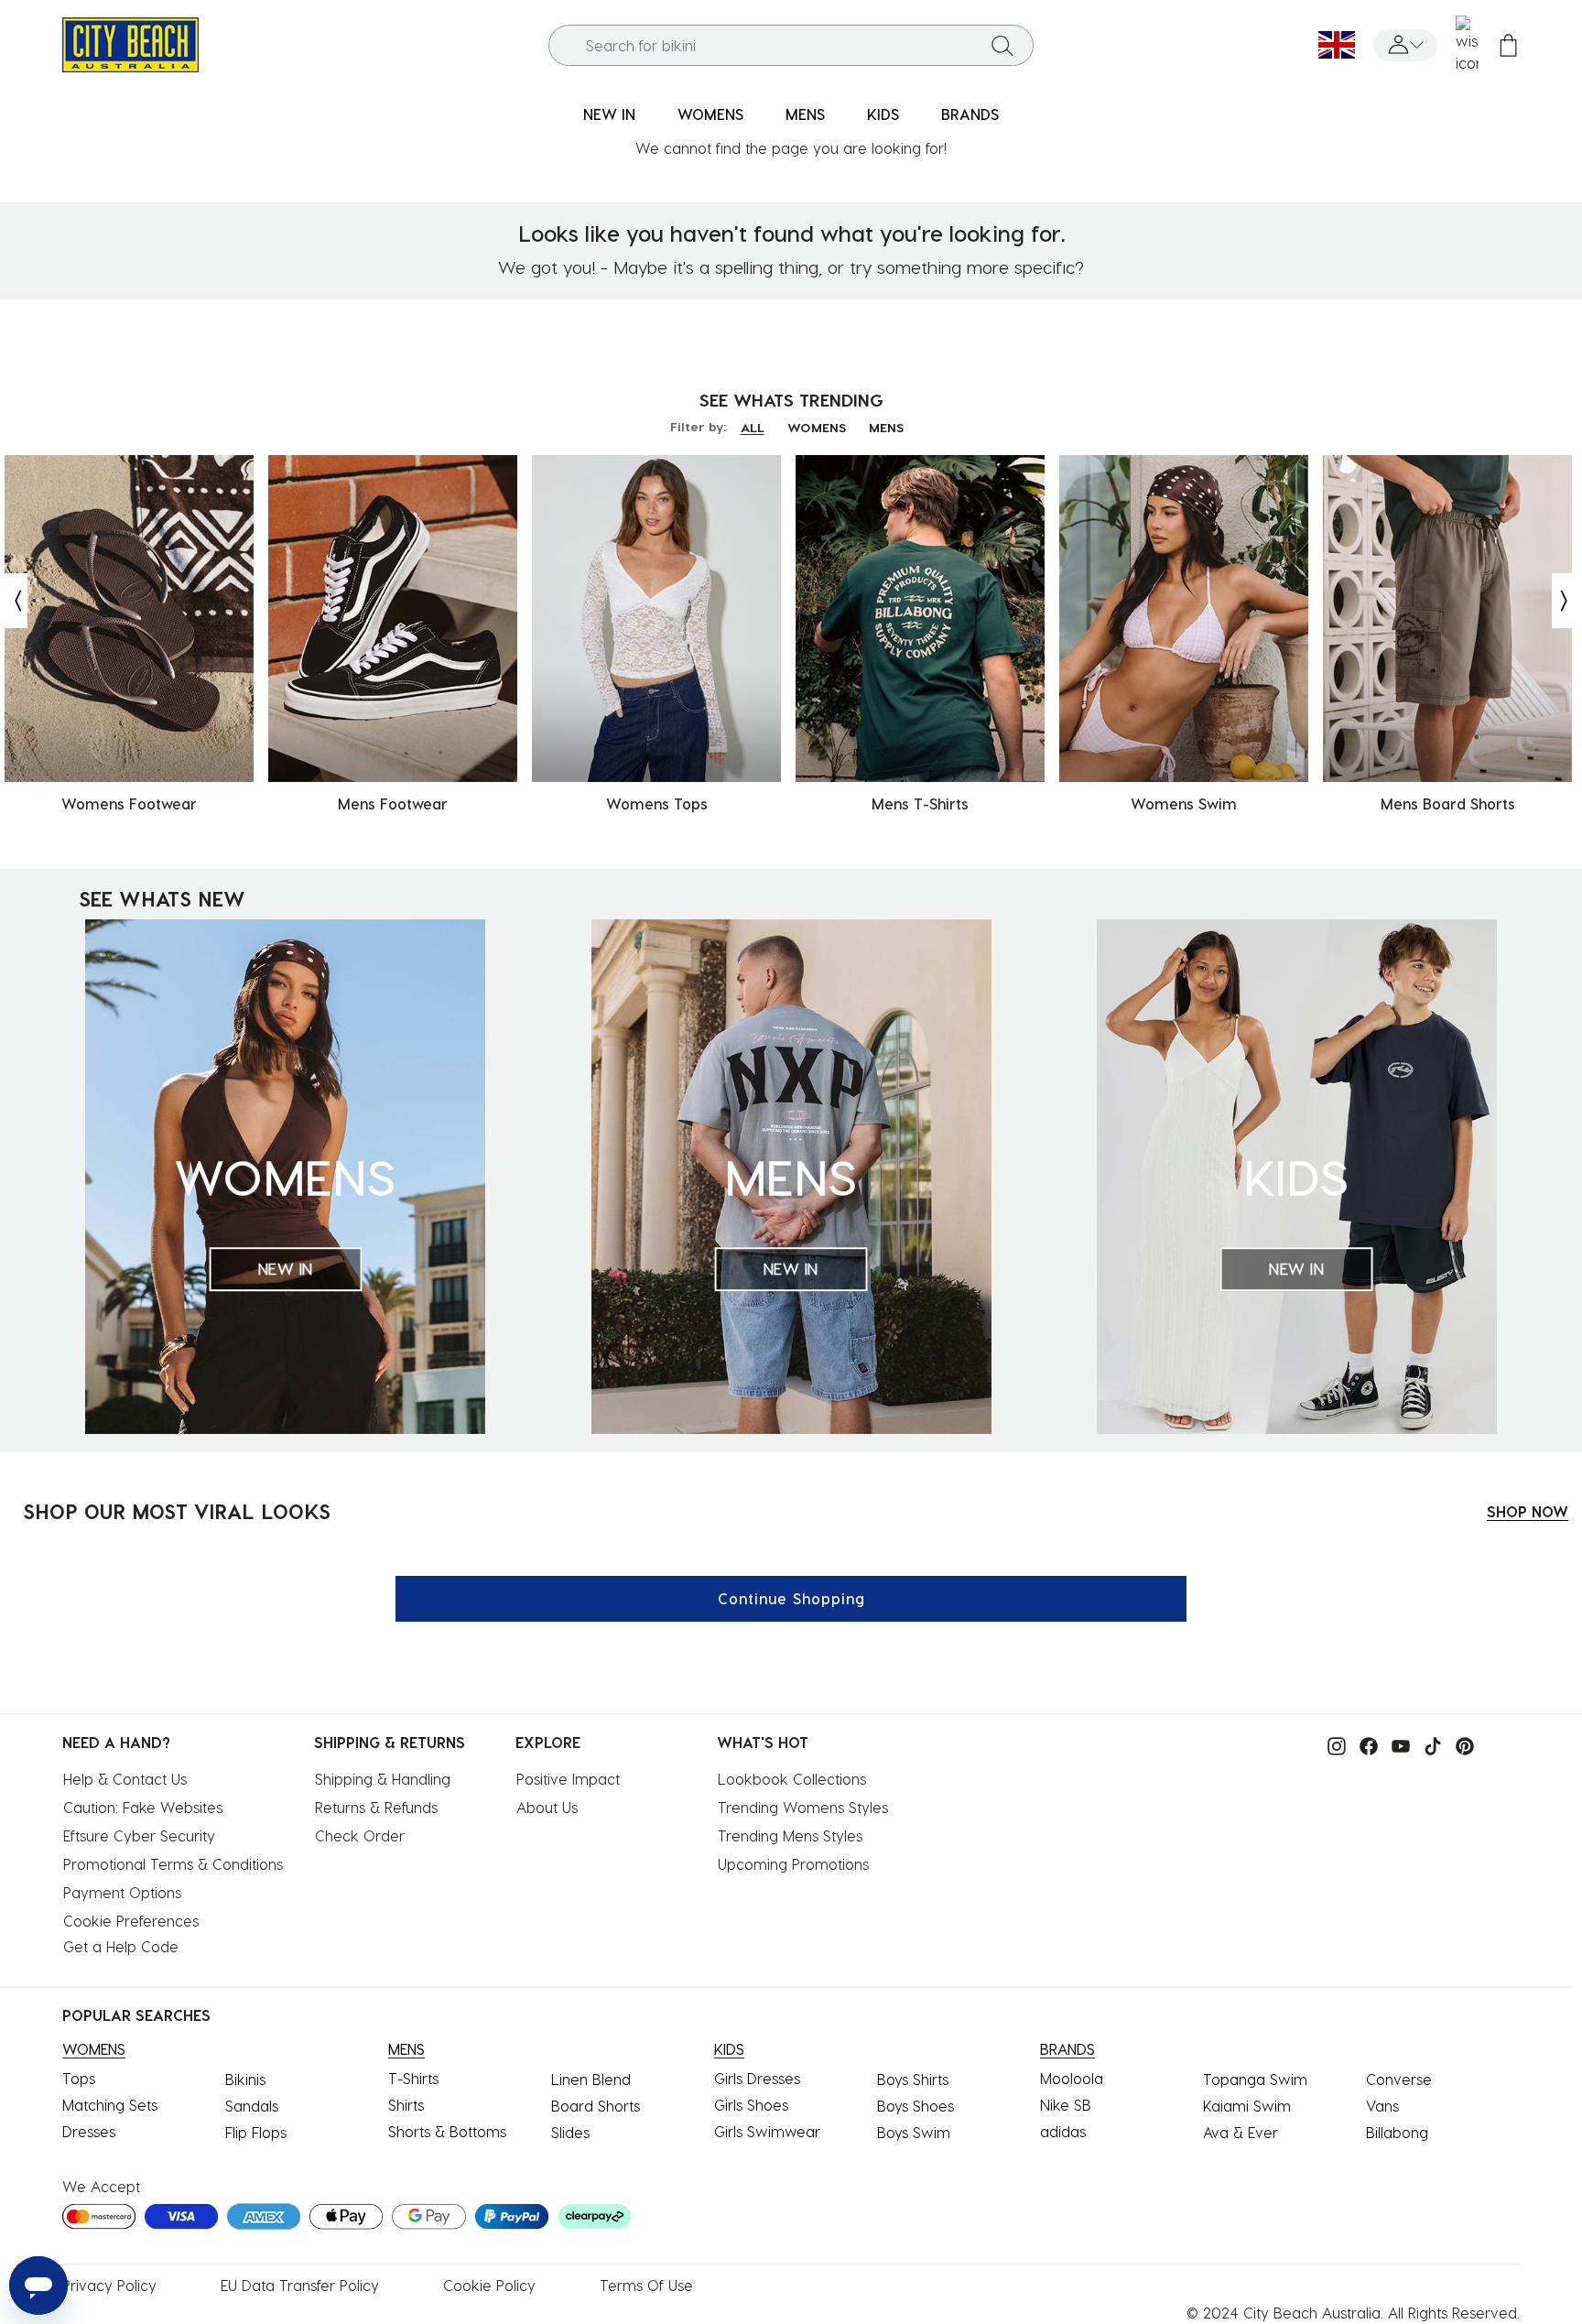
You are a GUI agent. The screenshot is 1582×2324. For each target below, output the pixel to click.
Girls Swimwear (767, 2131)
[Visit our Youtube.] (1396, 1744)
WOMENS (817, 427)
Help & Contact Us (125, 1779)
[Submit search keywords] (1002, 45)
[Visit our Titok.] (1428, 1744)
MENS (886, 427)
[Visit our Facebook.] (1364, 1744)
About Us (547, 1807)
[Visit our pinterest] (1460, 1744)
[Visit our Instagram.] (1332, 1744)
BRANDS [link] (970, 114)
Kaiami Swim (1247, 2106)
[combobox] (791, 45)
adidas (1063, 2131)
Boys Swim (914, 2132)
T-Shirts (413, 2078)
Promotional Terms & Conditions (173, 1864)
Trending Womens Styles (803, 1807)
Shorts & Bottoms (447, 2131)
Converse (1399, 2079)
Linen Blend (591, 2079)
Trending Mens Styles (790, 1835)
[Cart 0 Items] (1508, 45)
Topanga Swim (1255, 2079)
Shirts (406, 2105)
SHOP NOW (1528, 1511)
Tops (79, 2078)
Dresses (89, 2131)
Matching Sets (110, 2105)
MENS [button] (805, 114)
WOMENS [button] (710, 114)
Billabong (1397, 2132)
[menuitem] (609, 115)
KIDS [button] (883, 114)
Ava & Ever (1241, 2132)
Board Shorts (596, 2106)
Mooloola (1072, 2078)
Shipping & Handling (383, 1779)
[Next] (1566, 601)
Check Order (360, 1835)
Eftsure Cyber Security (139, 1835)
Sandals (252, 2106)
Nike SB (1066, 2105)
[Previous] (14, 601)
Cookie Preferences (131, 1921)
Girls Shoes (751, 2105)
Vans (1382, 2106)
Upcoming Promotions (793, 1864)
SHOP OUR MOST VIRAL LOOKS (177, 1511)
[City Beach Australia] (130, 43)
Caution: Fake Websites (143, 1807)
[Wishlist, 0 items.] (1467, 45)
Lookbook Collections (792, 1779)
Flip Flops (256, 2132)
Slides (570, 2132)
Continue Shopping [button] (791, 1598)
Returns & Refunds (376, 1807)
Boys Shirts (913, 2079)
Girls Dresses (757, 2078)
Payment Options (122, 1892)
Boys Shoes (916, 2106)
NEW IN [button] (609, 114)
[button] (1405, 45)
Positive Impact (568, 1779)
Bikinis (245, 2079)
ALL (753, 427)
